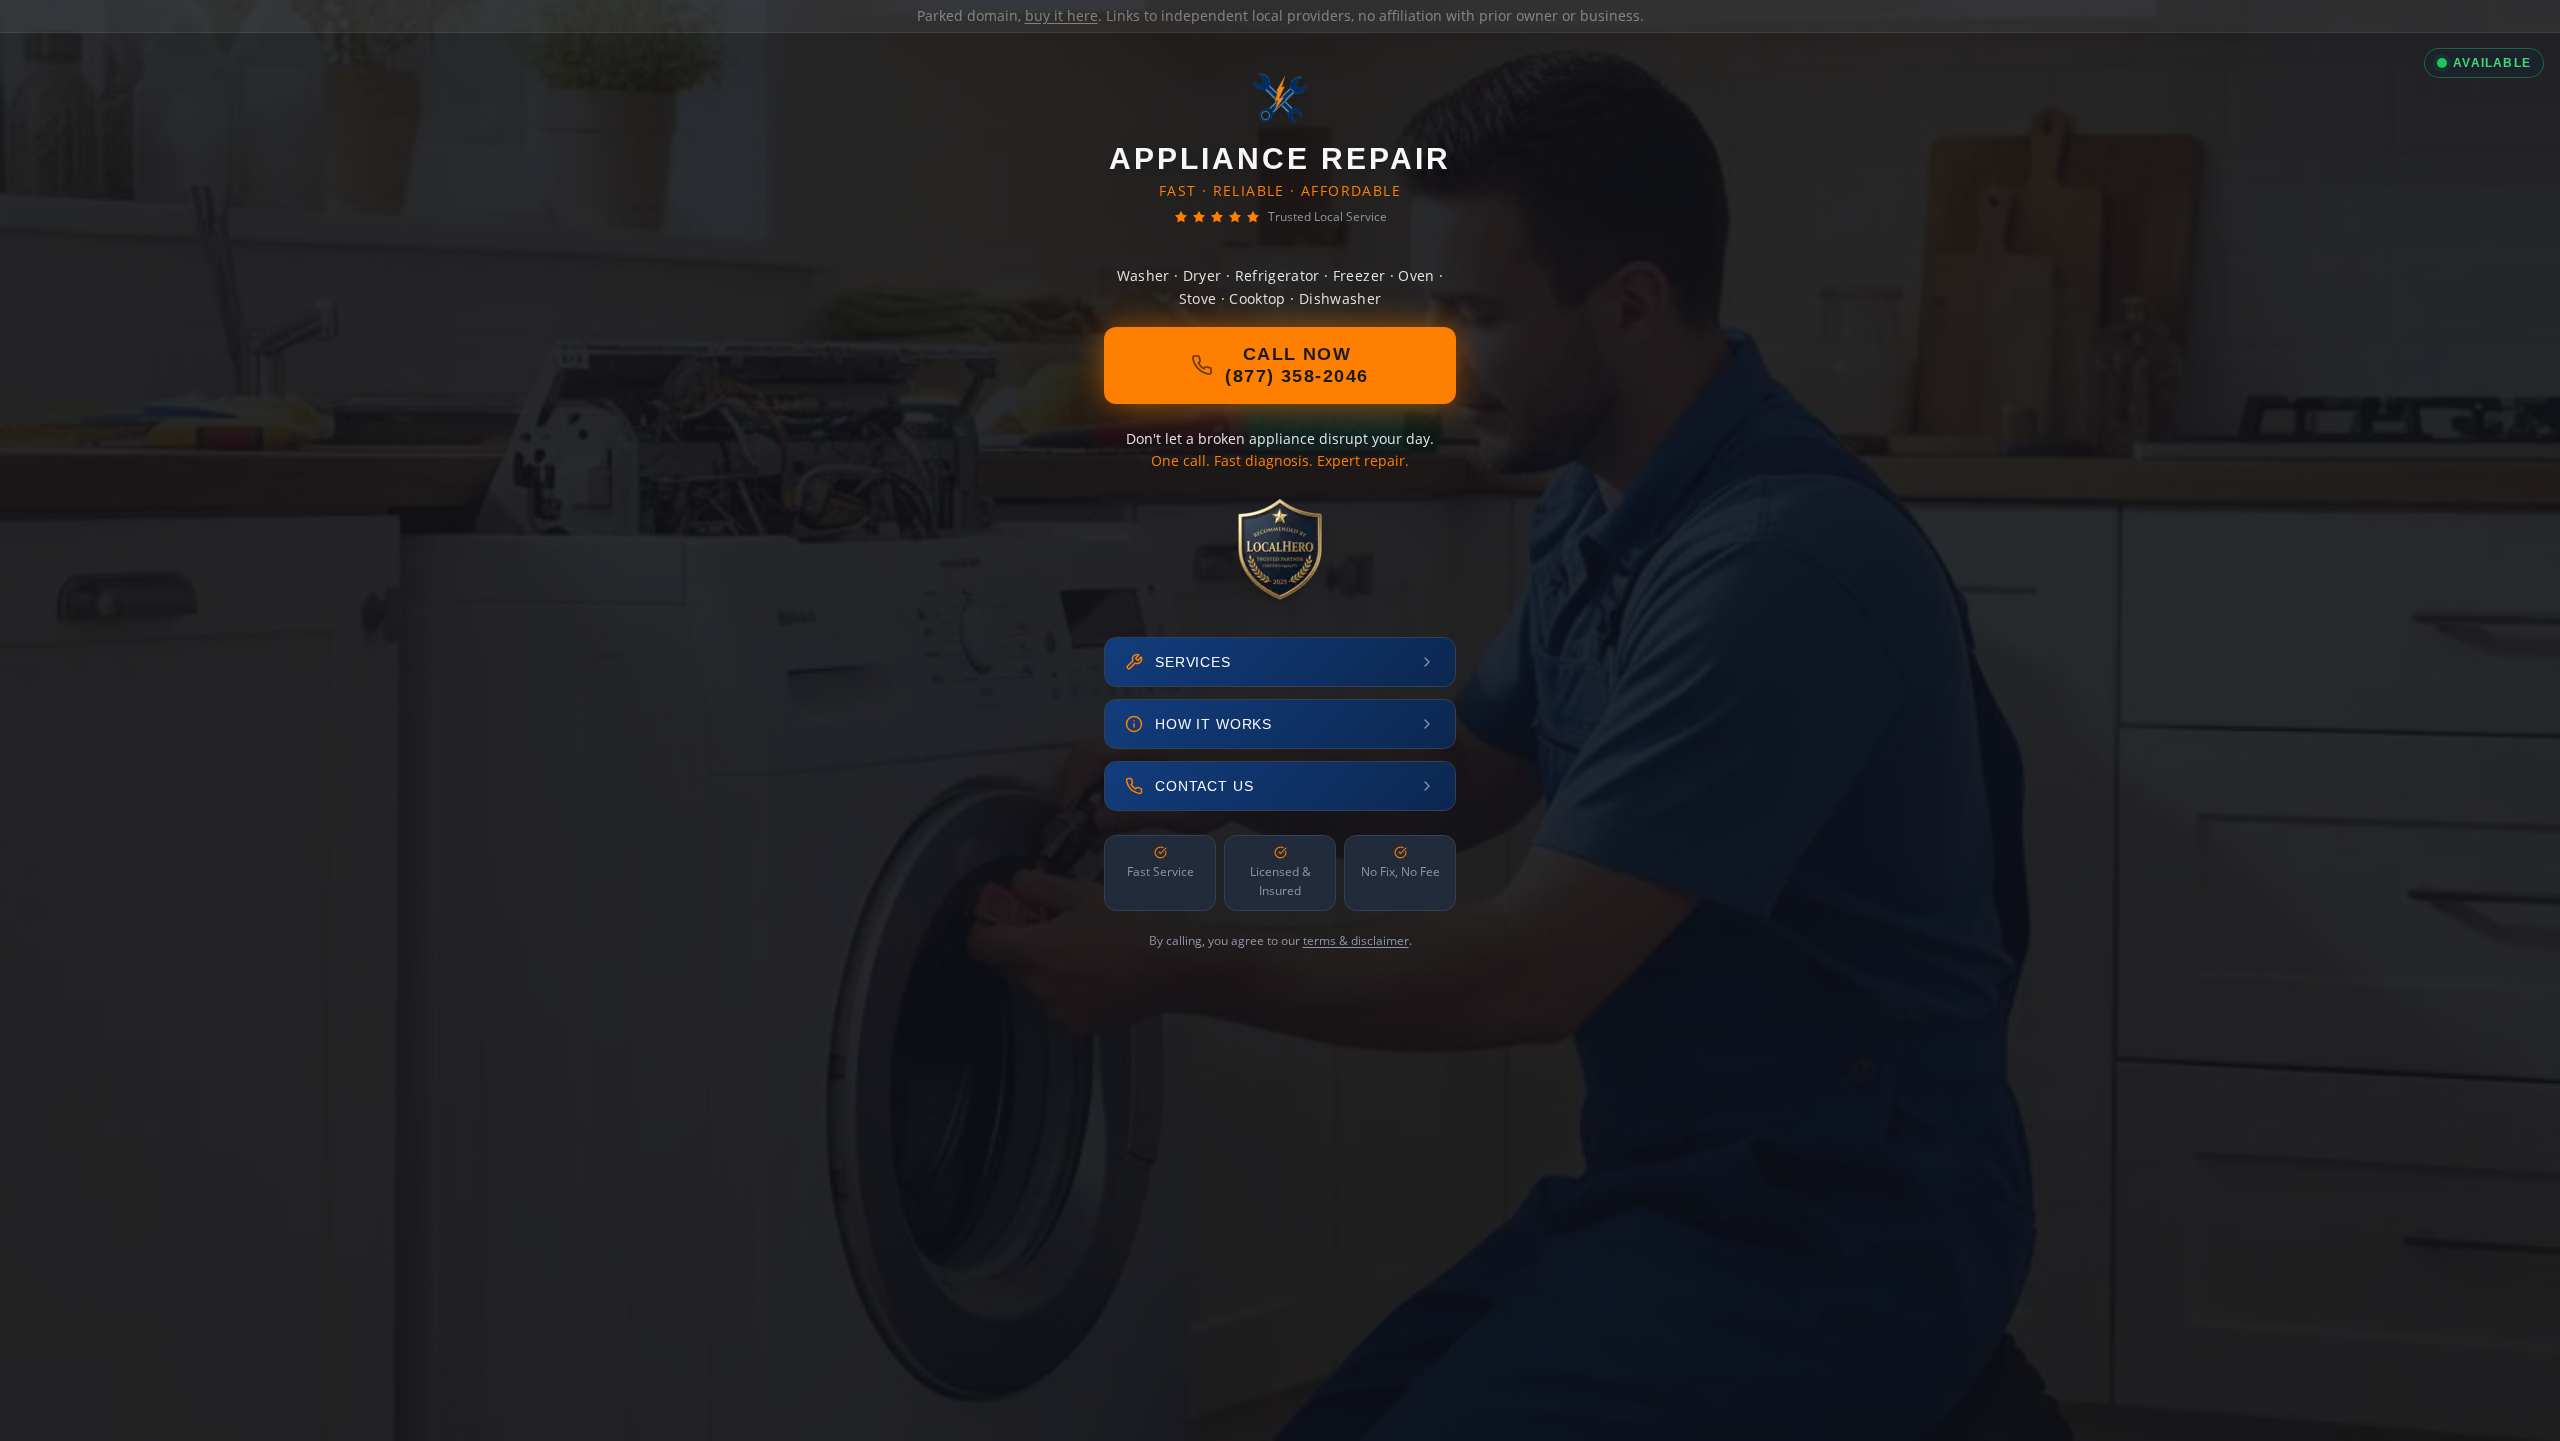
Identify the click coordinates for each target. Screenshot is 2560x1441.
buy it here (1061, 15)
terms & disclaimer (1356, 940)
